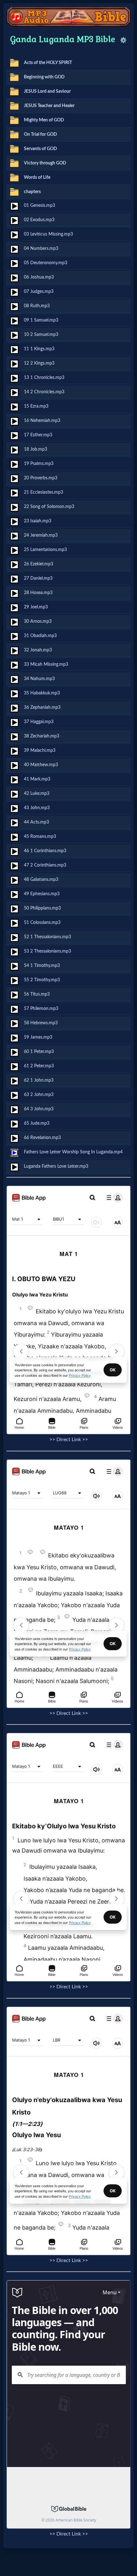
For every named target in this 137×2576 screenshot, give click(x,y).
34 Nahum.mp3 (39, 679)
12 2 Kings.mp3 (39, 363)
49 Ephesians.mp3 (42, 894)
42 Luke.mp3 (37, 793)
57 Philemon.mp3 (41, 1009)
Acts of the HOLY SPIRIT (48, 63)
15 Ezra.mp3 (36, 406)
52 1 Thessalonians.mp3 (47, 937)
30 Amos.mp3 (38, 621)
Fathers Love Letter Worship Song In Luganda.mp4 (73, 1152)
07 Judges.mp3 (39, 291)
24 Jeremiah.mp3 (41, 535)
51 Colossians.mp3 (42, 922)
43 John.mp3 (37, 808)
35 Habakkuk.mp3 (42, 693)
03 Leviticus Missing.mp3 (48, 234)
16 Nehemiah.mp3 (42, 421)
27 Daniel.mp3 (38, 578)
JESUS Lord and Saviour (47, 91)
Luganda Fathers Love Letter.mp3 (56, 1166)
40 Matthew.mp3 (41, 765)
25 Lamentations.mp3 (45, 550)
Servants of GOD (40, 149)
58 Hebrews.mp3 (41, 1023)
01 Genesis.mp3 (40, 205)
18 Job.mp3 (36, 449)
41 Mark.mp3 (37, 779)
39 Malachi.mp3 (40, 750)
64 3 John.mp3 (39, 1109)
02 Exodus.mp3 (39, 220)
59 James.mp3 (38, 1037)
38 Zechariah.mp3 (42, 736)
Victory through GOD (45, 163)
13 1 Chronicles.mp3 (44, 377)
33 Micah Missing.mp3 (46, 664)
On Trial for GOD (40, 134)
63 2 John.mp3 (39, 1095)
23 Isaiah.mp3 (38, 521)
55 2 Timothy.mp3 (42, 980)
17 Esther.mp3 (38, 435)
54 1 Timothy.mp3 (42, 965)
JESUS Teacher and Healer (49, 106)
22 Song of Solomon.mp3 (49, 507)
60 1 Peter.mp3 (39, 1052)
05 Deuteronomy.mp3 (46, 263)
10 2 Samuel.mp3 (41, 334)
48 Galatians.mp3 (41, 879)
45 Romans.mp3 (40, 836)
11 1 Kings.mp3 (39, 349)
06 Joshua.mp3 (39, 277)
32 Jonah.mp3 (38, 650)
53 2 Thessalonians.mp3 (47, 951)
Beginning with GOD (44, 77)
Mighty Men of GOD (44, 120)
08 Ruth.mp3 (37, 306)
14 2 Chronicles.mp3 (44, 392)
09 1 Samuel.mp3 (41, 320)
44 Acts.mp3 (36, 822)
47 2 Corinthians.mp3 (45, 865)
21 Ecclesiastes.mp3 (43, 492)
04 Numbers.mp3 (41, 248)
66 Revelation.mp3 (42, 1138)
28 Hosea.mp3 (38, 593)
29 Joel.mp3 (36, 607)
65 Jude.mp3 (37, 1123)
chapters (32, 192)
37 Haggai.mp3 (39, 722)
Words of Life (37, 177)
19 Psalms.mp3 (39, 464)
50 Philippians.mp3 (42, 908)
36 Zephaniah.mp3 (42, 707)
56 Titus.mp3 (37, 994)
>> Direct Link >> (69, 1440)
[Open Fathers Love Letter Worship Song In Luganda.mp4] (14, 1153)
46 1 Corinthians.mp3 (45, 851)
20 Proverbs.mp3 (41, 478)
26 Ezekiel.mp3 (39, 564)
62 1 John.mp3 (39, 1080)
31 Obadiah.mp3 (40, 636)
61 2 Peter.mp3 (39, 1066)
